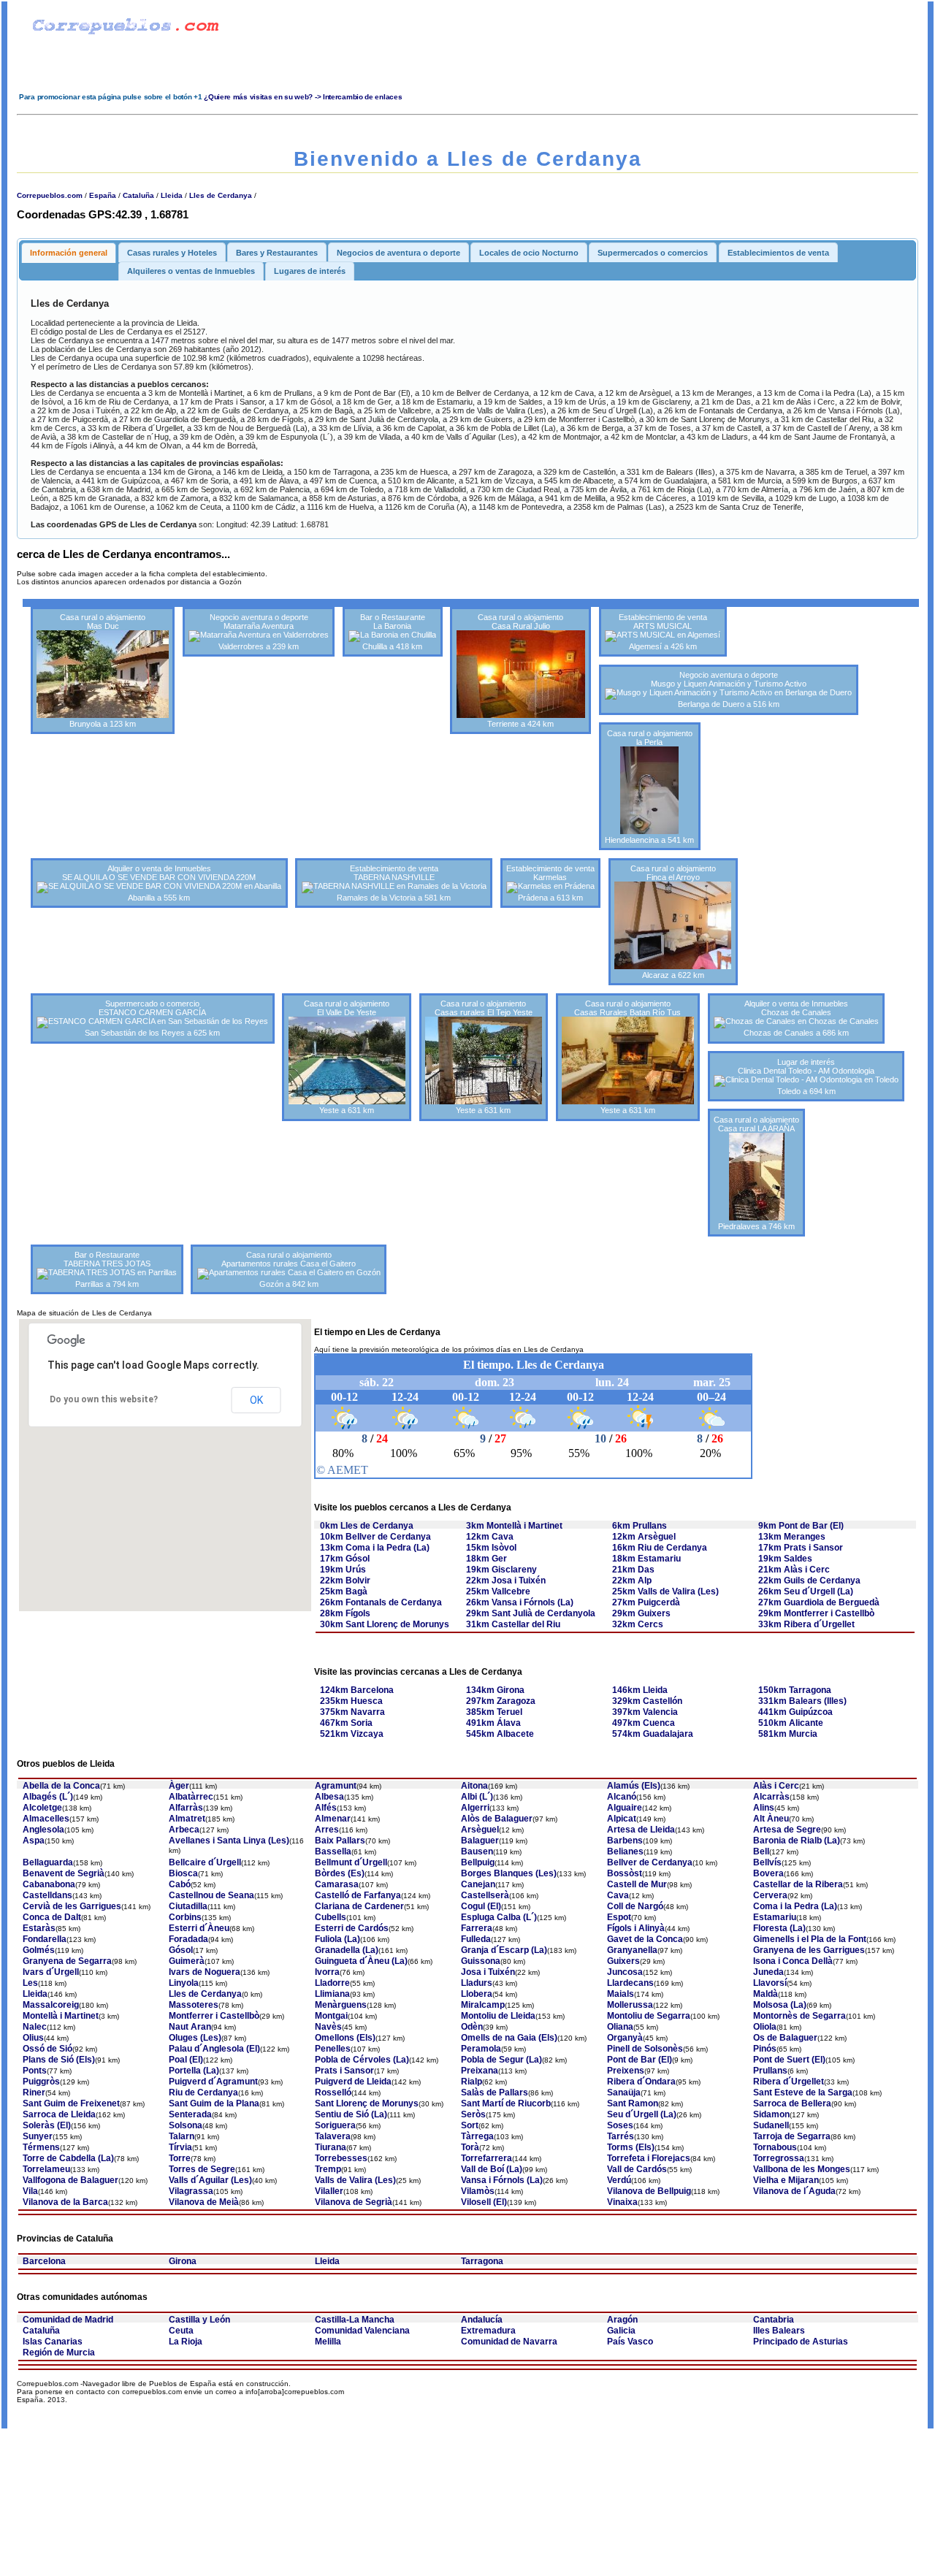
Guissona (481, 1961)
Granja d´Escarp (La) (504, 1950)
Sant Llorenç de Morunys (367, 2103)
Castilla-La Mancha (355, 2320)
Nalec (35, 2027)
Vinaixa (622, 2202)
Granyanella (632, 1950)
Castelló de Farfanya (358, 1895)
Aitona (474, 1786)
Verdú (619, 2180)
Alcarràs (771, 1797)
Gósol (181, 1950)
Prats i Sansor (344, 2071)
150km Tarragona (795, 1690)
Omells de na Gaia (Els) (509, 2038)
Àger (179, 1786)
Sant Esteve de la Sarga (803, 2092)
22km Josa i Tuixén (506, 1581)
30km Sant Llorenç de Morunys (385, 1624)
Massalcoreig (51, 2005)
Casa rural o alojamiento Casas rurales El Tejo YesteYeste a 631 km (484, 1057)
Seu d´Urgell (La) (642, 2114)
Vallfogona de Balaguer (70, 2180)
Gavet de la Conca (645, 1939)
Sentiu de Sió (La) (351, 2114)
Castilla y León (199, 2320)
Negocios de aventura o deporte (398, 253)
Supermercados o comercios (653, 253)
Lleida (172, 195)
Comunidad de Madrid (68, 2320)
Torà (470, 2147)
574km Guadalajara (653, 1734)
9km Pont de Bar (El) (801, 1526)
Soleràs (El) (47, 2125)
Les (30, 1983)
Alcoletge (42, 1808)
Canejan (478, 1884)
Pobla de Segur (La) (501, 2060)
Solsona (186, 2125)
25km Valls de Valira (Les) (665, 1591)
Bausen (477, 1851)
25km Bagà (344, 1591)
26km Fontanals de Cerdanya (381, 1602)
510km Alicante (791, 1723)
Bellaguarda (48, 1862)
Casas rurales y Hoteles (172, 253)
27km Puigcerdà (646, 1602)
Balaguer (480, 1841)
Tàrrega (477, 2136)
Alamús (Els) (634, 1786)
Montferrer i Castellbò (214, 2016)
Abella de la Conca (61, 1786)
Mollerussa (630, 2005)
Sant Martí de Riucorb (506, 2103)
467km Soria (346, 1723)
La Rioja (186, 2342)
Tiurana (331, 2147)
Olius (33, 2038)
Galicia (621, 2331)
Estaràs (39, 1928)
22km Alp (632, 1581)
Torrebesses (341, 2158)
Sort (470, 2125)
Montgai (331, 2016)
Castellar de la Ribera (798, 1884)
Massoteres (194, 2005)
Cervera (770, 1895)
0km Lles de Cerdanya (367, 1526)
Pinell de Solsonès (645, 2049)
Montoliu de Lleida (498, 2016)
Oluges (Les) (195, 2038)
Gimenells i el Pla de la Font (810, 1939)
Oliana (620, 2027)
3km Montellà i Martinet (514, 1526)
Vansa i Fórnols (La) (502, 2180)
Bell (761, 1851)
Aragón (622, 2320)
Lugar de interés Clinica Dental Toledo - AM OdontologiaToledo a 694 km (806, 1077)
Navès (328, 2027)
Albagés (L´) (48, 1797)
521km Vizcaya (352, 1734)
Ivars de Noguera (205, 1972)
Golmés (39, 1950)
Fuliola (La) (337, 1939)
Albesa (329, 1797)
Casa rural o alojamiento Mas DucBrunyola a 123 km (103, 670)
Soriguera (335, 2125)
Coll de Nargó (635, 1906)
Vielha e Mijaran (786, 2180)
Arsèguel (480, 1830)
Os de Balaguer (785, 2038)
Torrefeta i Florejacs (649, 2158)
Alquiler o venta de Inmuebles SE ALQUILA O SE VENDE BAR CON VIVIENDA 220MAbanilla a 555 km (159, 883)
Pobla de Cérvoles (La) (362, 2060)
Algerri (475, 1808)
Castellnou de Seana (211, 1895)
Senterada (190, 2114)
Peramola (481, 2049)
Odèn (472, 2027)
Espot (619, 1917)
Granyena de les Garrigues (809, 1950)
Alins (764, 1808)
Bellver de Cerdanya (650, 1862)
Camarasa (337, 1884)
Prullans (770, 2071)
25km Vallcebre (498, 1591)
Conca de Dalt (52, 1917)
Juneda (768, 1972)
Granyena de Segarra (67, 1961)
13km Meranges (792, 1537)
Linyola (184, 1983)
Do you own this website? (104, 1399)
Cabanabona (49, 1884)
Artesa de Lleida (641, 1830)
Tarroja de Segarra (792, 2136)
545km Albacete (500, 1734)
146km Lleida (640, 1690)
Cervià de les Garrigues (72, 1906)
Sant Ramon (633, 2103)
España (103, 195)
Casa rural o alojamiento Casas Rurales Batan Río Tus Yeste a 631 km (627, 1057)
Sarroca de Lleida (59, 2114)
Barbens (625, 1841)
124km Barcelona (357, 1690)
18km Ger (486, 1559)
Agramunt (336, 1786)
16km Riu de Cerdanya (660, 1548)
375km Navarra (352, 1712)
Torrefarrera (486, 2158)
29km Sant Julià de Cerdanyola (531, 1613)
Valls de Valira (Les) (355, 2180)
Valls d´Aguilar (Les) (210, 2180)
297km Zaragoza (501, 1701)
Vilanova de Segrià (354, 2202)
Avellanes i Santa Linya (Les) (229, 1841)
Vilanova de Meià (204, 2202)
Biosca (183, 1873)
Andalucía (482, 2320)
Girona (183, 2261)
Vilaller (329, 2191)
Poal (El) (186, 2060)
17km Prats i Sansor (801, 1548)
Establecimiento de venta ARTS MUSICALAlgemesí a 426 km (663, 632)
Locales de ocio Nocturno (529, 253)
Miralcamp (483, 2005)
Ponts (35, 2071)
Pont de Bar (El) (640, 2060)
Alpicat (622, 1819)
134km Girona (495, 1690)
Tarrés (621, 2136)
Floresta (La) (779, 1928)
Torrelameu (46, 2169)
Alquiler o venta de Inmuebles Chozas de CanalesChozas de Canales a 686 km (796, 1018)
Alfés (326, 1808)
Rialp (472, 2082)
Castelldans (47, 1895)
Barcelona (44, 2261)
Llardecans (630, 1983)
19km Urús (343, 1570)
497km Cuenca (644, 1723)
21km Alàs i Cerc (794, 1570)
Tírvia (180, 2147)
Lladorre (332, 1983)
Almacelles (46, 1819)
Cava (618, 1895)
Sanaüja (624, 2092)
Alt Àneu (771, 1819)
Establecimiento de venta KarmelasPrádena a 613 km (550, 883)
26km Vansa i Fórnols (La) (520, 1602)
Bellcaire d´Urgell (205, 1862)
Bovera (768, 1873)
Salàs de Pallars (495, 2092)
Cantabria (774, 2320)
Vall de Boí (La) (492, 2169)
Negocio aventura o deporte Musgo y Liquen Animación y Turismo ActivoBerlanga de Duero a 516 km (729, 689)
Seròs (473, 2114)
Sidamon (771, 2114)
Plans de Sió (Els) (59, 2060)
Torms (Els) (631, 2147)
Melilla (328, 2342)
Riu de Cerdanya (203, 2092)
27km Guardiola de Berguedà (819, 1602)
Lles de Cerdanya (221, 195)
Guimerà (187, 1961)
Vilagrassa (191, 2191)
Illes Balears (779, 2331)
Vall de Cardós (637, 2169)
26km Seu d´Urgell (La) (806, 1591)
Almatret (187, 1819)
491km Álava (493, 1723)
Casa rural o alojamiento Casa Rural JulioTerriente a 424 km (520, 670)
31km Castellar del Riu (513, 1624)
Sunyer (38, 2136)
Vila (30, 2191)
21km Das (633, 1570)
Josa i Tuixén (488, 1972)
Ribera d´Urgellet (789, 2082)
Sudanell (771, 2125)
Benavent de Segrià (64, 1873)
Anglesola (43, 1830)
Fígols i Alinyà (636, 1928)
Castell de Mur (637, 1884)
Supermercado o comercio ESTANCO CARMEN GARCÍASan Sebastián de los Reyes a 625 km (152, 1018)
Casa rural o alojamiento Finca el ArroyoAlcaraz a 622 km (673, 922)
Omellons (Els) (345, 2038)
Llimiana (332, 1994)
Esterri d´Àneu (199, 1928)
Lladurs (477, 1983)
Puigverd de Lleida (353, 2082)
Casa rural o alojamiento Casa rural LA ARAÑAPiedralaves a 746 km (756, 1173)
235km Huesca (351, 1701)
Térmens (41, 2147)
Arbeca (184, 1830)
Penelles (333, 2049)
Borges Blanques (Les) (509, 1873)
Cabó (180, 1884)
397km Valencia (645, 1712)
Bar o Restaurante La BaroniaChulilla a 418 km (393, 632)
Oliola (765, 2027)
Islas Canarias (53, 2342)
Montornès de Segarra (799, 2016)
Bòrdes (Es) (340, 1873)
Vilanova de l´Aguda (794, 2191)
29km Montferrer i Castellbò (816, 1613)
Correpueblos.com (50, 195)
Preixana (480, 2071)
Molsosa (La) (780, 2005)
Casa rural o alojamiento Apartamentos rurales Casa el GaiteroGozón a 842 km (289, 1269)
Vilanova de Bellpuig (649, 2191)
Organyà (625, 2038)
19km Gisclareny (501, 1570)
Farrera (477, 1928)
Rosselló (333, 2092)
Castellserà (485, 1895)
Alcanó (622, 1797)
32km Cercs (638, 1624)
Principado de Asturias (801, 2342)
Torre (180, 2158)
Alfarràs (186, 1808)
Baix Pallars (340, 1841)
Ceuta (181, 2331)
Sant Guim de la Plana (214, 2103)
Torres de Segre (202, 2169)
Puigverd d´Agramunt (213, 2082)
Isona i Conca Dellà (793, 1961)
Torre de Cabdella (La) (68, 2158)
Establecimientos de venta (778, 253)
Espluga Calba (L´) (499, 1917)
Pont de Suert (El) (789, 2060)
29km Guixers (641, 1613)
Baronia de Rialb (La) (797, 1841)
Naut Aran (190, 2027)
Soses (620, 2125)
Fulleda (476, 1939)
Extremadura (488, 2331)
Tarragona (482, 2261)
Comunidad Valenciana (362, 2331)
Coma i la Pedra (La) (795, 1906)
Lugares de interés (310, 271)
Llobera (477, 1994)
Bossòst (625, 1873)
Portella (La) (194, 2071)
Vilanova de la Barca (65, 2202)
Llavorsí (770, 1983)
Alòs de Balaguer (497, 1819)
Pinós (765, 2049)
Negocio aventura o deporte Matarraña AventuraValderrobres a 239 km (259, 632)
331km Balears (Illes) (802, 1701)
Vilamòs (478, 2191)
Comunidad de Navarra (509, 2342)
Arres (327, 1830)
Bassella (333, 1851)
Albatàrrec (191, 1797)
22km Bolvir (345, 1581)
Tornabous (775, 2147)
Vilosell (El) (484, 2202)
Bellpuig (478, 1862)
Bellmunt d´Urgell (351, 1862)
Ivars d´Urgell (51, 1972)
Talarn (182, 2136)
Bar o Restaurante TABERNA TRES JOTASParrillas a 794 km (107, 1269)
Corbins (185, 1917)
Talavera (333, 2136)
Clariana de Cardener (359, 1906)
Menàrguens (341, 2005)
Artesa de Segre (787, 1830)
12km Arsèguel (644, 1537)
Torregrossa (779, 2158)
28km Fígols (345, 1613)
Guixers (623, 1961)
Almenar (333, 1819)
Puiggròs (41, 2082)
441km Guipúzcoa (795, 1712)
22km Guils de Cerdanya (809, 1581)
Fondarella (45, 1939)
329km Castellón (647, 1701)
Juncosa (625, 1972)
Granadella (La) (347, 1950)
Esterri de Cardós (352, 1928)
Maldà (766, 1994)
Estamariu (775, 1917)
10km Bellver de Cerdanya (375, 1537)
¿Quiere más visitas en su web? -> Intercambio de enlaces (303, 97)
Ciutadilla (188, 1906)
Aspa (34, 1841)
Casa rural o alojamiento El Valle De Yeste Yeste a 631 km (347, 1057)
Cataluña (138, 195)
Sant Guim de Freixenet (71, 2103)
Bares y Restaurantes (277, 253)
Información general (69, 253)
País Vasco (630, 2342)
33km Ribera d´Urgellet (806, 1624)
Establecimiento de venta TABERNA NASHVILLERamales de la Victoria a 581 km (394, 883)
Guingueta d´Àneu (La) (361, 1961)
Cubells (331, 1917)
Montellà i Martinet (61, 2016)
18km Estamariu (646, 1559)
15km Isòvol (491, 1548)
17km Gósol (345, 1559)
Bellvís (767, 1862)
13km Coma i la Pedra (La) (375, 1548)
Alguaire (625, 1808)
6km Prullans (640, 1526)
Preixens (626, 2071)
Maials (621, 1994)
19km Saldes (785, 1559)
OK (256, 1400)
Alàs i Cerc (776, 1786)
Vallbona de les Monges (802, 2169)
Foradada (188, 1939)
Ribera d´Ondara (641, 2082)
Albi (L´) (477, 1797)
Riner (34, 2092)
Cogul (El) (481, 1906)
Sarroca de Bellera (792, 2103)
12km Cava (490, 1537)
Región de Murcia (59, 2353)
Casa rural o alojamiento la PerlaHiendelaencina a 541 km (649, 787)
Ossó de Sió (47, 2049)
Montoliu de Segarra (649, 2016)
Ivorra (327, 1972)
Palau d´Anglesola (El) (214, 2049)
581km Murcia (788, 1734)
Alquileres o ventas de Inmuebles (191, 271)
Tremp (328, 2169)
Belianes (625, 1851)
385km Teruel (494, 1712)
